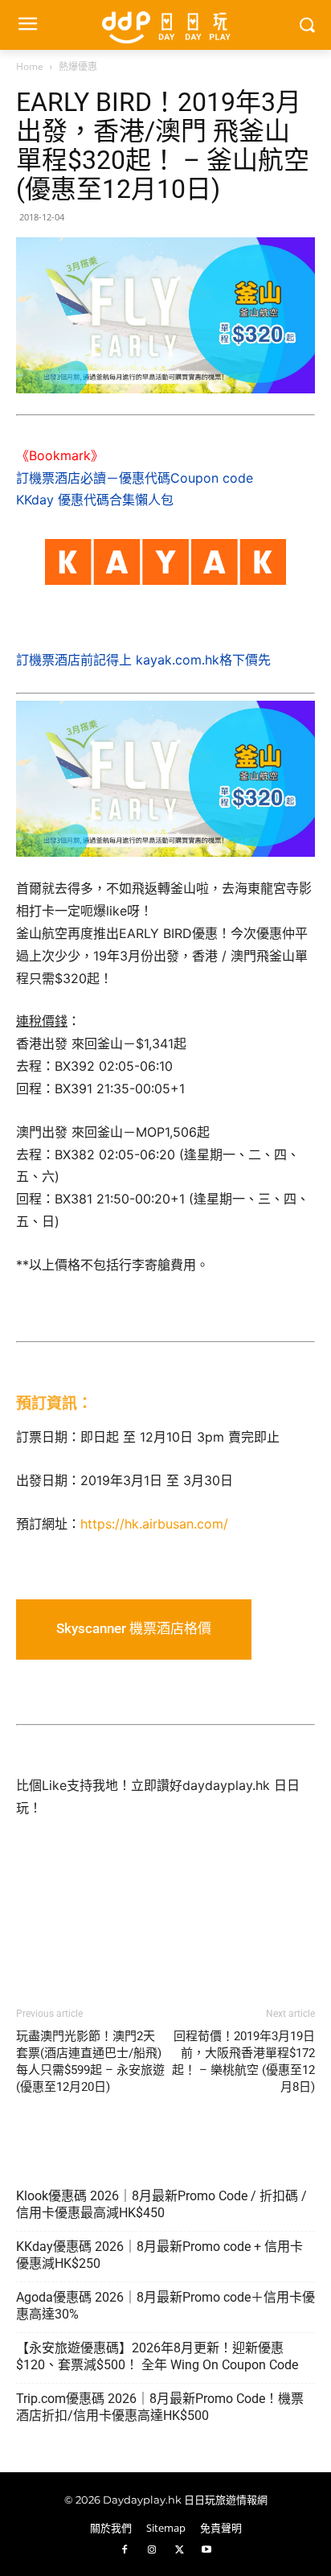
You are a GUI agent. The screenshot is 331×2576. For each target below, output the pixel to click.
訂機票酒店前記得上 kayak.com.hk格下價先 (143, 660)
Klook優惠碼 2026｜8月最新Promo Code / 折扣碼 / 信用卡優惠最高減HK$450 (161, 2204)
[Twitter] (179, 2550)
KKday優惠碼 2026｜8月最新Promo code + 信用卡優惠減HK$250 (159, 2255)
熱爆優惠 (78, 66)
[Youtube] (206, 2550)
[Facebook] (125, 2550)
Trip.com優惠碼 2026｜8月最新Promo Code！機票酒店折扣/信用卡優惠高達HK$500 (160, 2407)
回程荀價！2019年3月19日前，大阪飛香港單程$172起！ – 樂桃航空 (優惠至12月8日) (243, 2062)
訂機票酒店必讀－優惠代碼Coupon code (135, 478)
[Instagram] (152, 2550)
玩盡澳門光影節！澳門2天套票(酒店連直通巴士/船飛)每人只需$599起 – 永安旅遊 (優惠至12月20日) (90, 2062)
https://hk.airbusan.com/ (154, 1524)
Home (30, 66)
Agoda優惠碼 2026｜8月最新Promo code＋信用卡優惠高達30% (165, 2306)
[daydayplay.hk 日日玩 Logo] (165, 25)
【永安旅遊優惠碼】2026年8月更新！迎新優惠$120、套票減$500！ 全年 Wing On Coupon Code (157, 2356)
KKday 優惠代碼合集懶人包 (95, 500)
